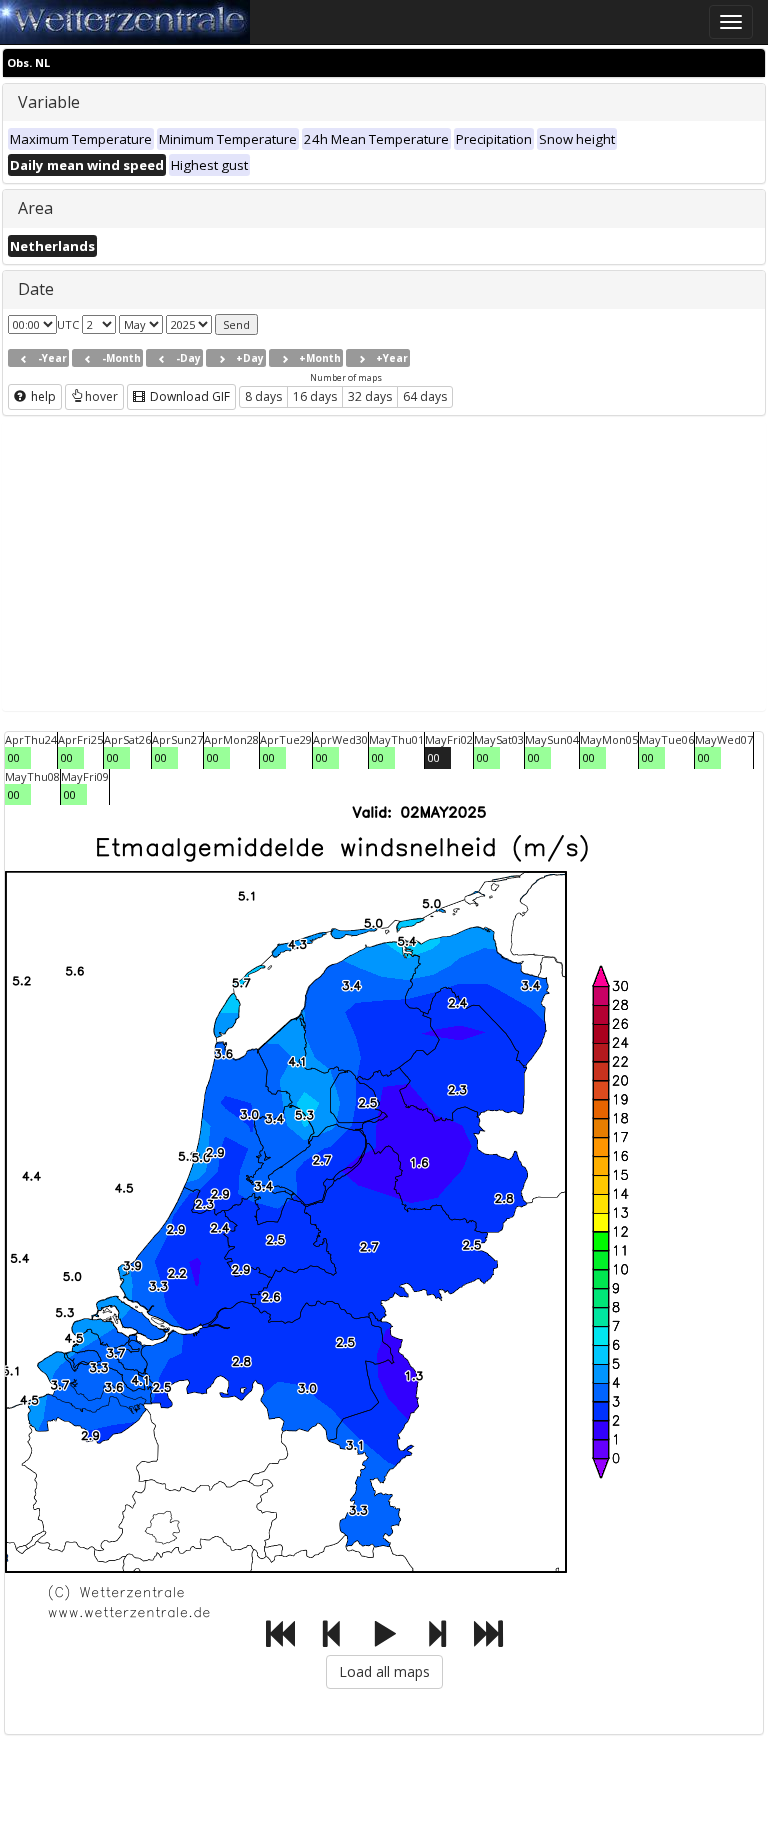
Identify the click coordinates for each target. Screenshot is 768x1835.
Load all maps (384, 1671)
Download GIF (188, 396)
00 (14, 757)
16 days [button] (315, 396)
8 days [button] (263, 396)
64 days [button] (425, 396)
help (42, 396)
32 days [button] (370, 396)
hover (101, 396)
